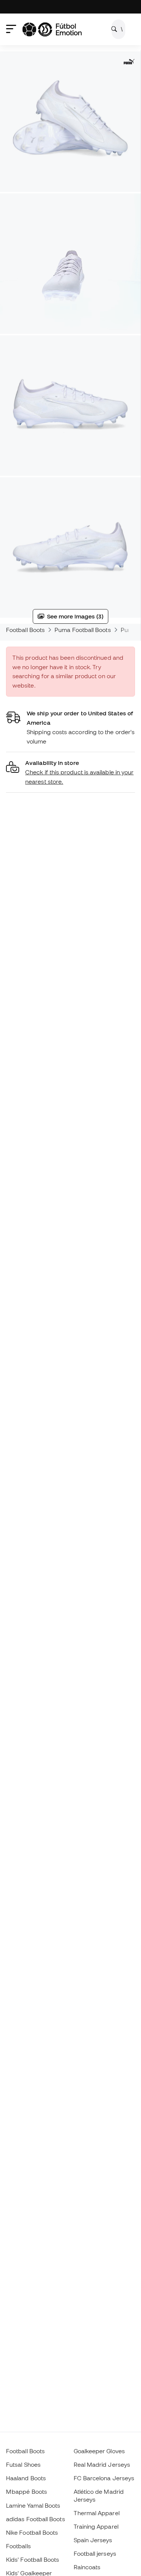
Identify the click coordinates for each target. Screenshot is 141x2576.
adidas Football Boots (36, 2519)
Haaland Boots (26, 2478)
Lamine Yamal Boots (33, 2505)
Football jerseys (95, 2553)
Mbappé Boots (27, 2492)
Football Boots (25, 630)
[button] (70, 772)
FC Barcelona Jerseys (104, 2478)
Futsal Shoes (23, 2464)
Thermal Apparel (97, 2513)
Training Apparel (96, 2526)
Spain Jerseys (93, 2540)
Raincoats (87, 2567)
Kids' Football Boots (33, 2559)
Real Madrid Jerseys (102, 2464)
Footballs (18, 2546)
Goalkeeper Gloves (99, 2451)
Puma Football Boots (83, 630)
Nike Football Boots (32, 2532)
